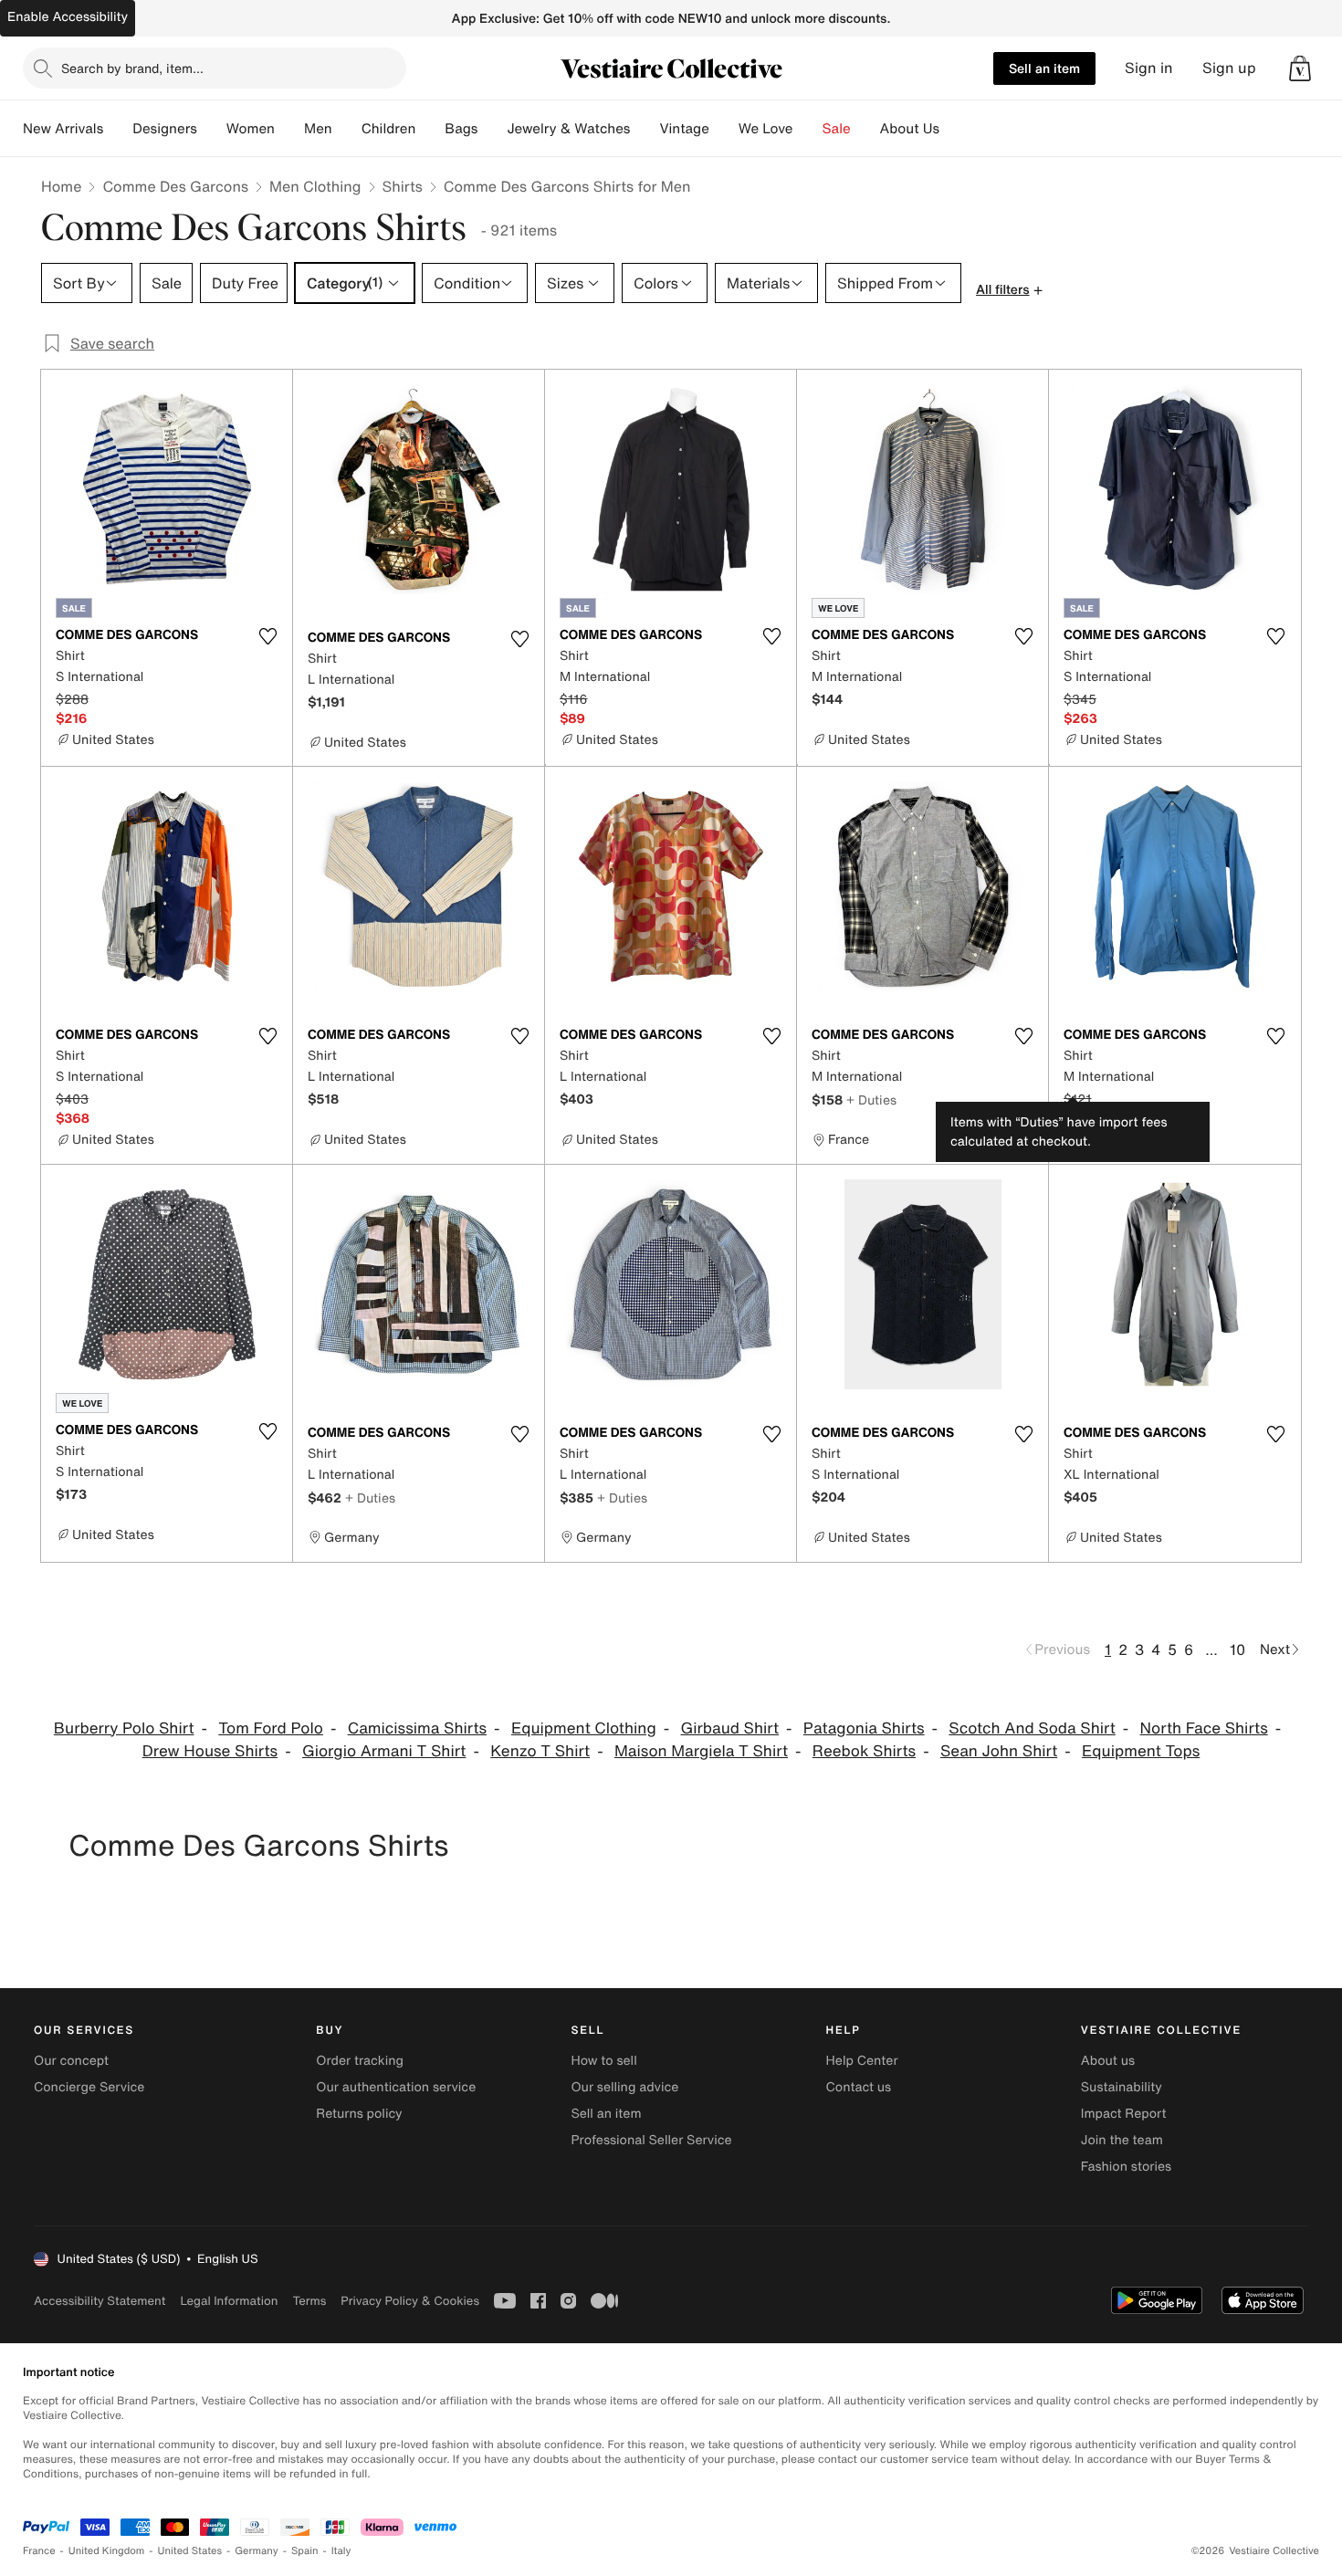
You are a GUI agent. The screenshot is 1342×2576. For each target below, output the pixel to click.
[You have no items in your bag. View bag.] (1300, 68)
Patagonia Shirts (864, 1728)
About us (1108, 2061)
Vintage (684, 129)
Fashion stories (1126, 2167)
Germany (257, 2551)
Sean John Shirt (999, 1751)
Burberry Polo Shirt (124, 1728)
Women (251, 129)
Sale (837, 129)
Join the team (1122, 2140)
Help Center (862, 2061)
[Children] (430, 129)
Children (389, 129)
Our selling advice (624, 2087)
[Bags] (492, 129)
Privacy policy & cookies (410, 2301)
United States (190, 2551)
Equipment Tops (1141, 1751)
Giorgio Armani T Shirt (384, 1751)
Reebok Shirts (864, 1751)
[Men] (347, 129)
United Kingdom (107, 2551)
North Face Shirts (1204, 1728)
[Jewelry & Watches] (645, 129)
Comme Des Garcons (175, 186)
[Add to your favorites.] (267, 636)
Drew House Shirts (210, 1751)
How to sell (603, 2061)
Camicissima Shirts (417, 1728)
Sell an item (1044, 68)
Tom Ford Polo (271, 1728)
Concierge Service (89, 2087)
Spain (305, 2551)
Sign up (1229, 68)
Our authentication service (396, 2087)
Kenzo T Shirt (540, 1751)
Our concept (71, 2061)
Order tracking (360, 2061)
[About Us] (954, 129)
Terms (309, 2301)
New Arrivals (63, 129)
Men (318, 129)
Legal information (229, 2301)
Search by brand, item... (132, 68)
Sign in (1149, 68)
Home (61, 186)
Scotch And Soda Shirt (1032, 1728)
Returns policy (359, 2114)
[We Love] (808, 129)
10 (1237, 1649)
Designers (165, 129)
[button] (1300, 68)
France (39, 2551)
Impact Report (1124, 2114)
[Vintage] (724, 129)
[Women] (289, 129)
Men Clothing (315, 186)
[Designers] (212, 129)
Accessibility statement (100, 2301)
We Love (766, 129)
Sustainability (1122, 2087)
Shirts (403, 186)
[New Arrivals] (118, 129)
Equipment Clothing (584, 1728)
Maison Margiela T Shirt (701, 1751)
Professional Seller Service (651, 2140)
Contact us (859, 2087)
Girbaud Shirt (730, 1728)
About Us (910, 129)
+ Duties (871, 1100)
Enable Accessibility (68, 17)
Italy (341, 2551)
